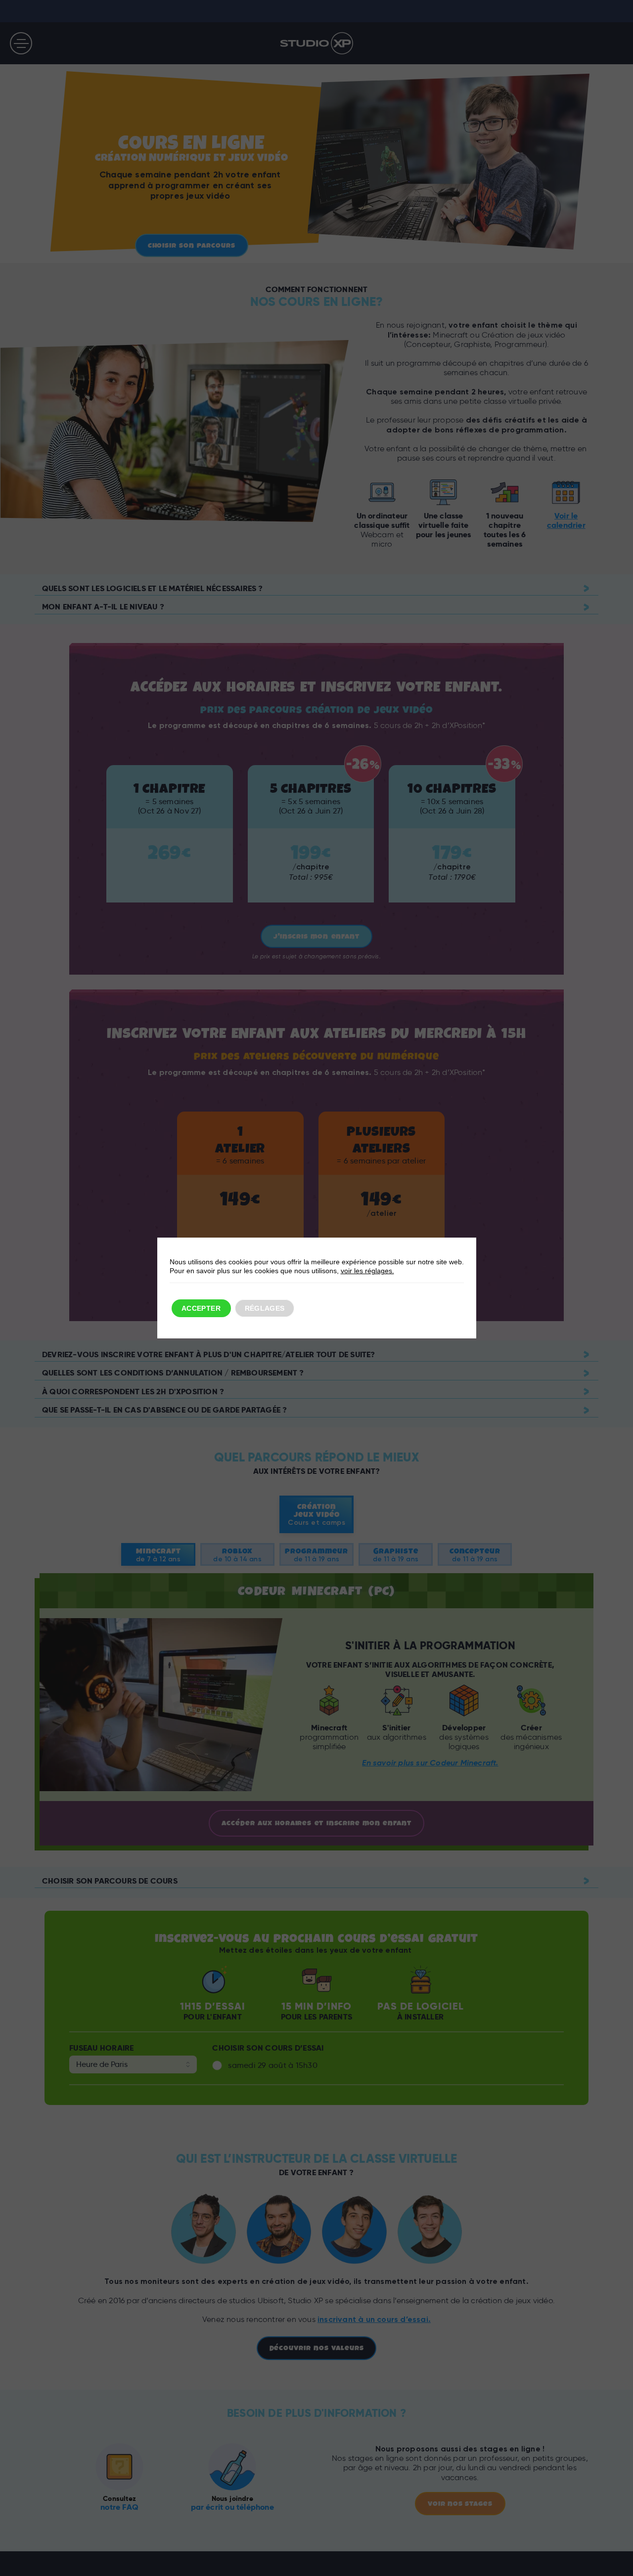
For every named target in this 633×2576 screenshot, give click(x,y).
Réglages (265, 1308)
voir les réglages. (367, 1271)
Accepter (201, 1308)
